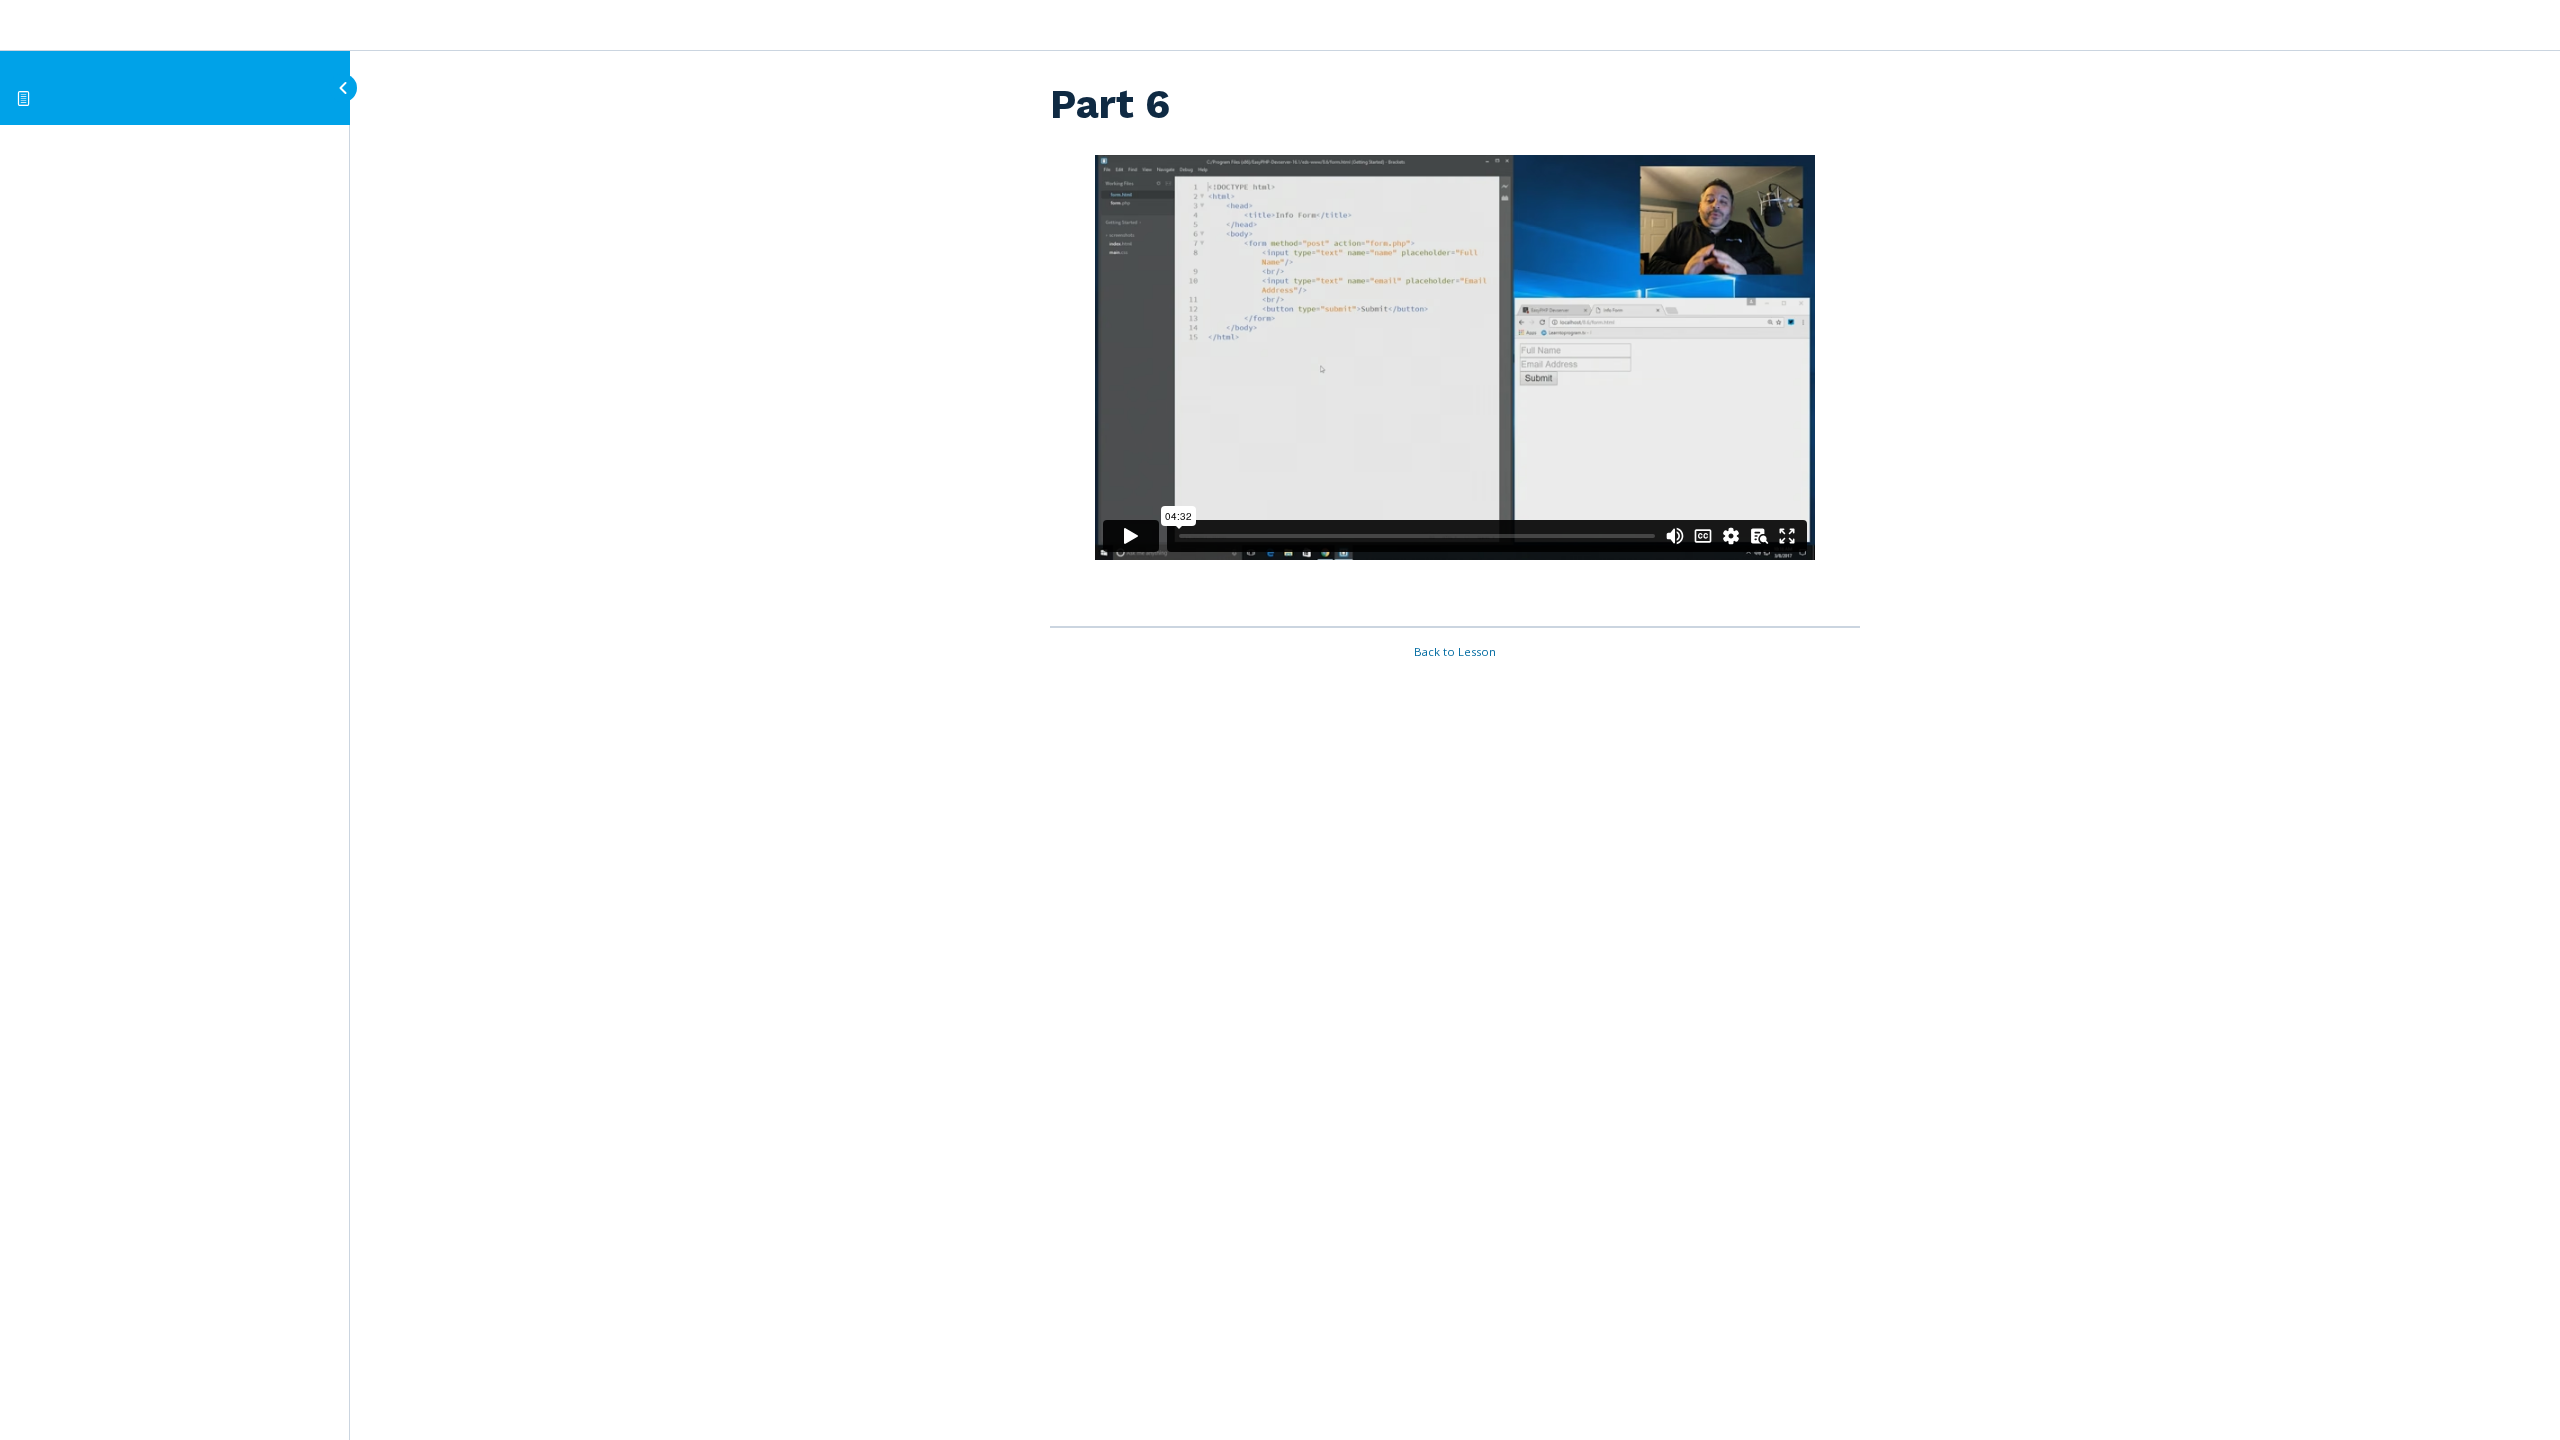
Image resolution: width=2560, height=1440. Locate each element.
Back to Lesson (1455, 651)
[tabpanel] (1455, 383)
